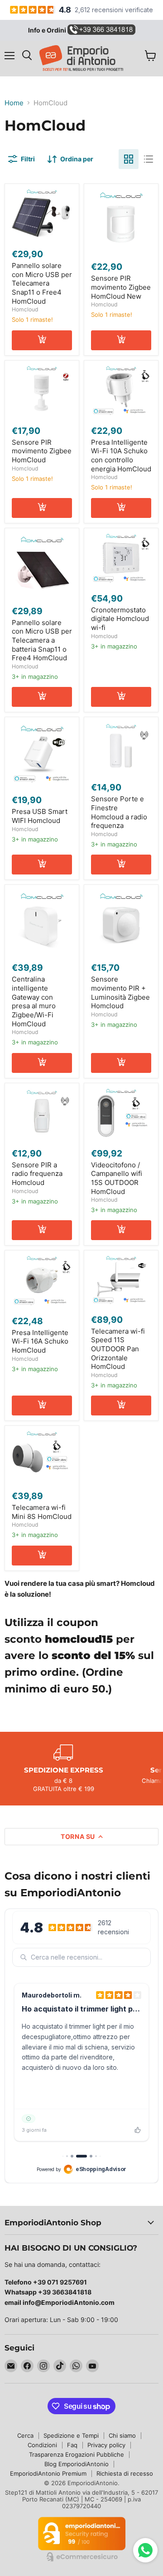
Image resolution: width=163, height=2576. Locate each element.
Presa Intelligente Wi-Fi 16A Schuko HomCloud (40, 1341)
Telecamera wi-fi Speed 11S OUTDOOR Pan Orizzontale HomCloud (118, 1349)
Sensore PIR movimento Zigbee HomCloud (42, 451)
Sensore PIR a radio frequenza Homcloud (37, 1174)
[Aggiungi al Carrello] (42, 340)
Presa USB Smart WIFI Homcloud (40, 816)
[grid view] (129, 159)
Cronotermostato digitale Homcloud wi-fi (120, 619)
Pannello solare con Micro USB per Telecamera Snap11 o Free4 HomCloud (42, 283)
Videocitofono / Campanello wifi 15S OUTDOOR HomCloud (117, 1178)
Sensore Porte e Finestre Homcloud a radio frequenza (119, 812)
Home (14, 103)
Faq (72, 2445)
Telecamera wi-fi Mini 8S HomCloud (42, 1512)
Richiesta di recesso (125, 2473)
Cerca (25, 2435)
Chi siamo (122, 2435)
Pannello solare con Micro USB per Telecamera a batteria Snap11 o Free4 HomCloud (42, 640)
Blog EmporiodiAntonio (77, 2464)
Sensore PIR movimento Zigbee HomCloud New (121, 287)
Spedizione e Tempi (71, 2435)
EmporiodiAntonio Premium (48, 2473)
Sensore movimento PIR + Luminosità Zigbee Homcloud (120, 992)
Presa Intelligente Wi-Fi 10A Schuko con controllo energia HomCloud (121, 456)
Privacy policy (106, 2445)
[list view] (149, 159)
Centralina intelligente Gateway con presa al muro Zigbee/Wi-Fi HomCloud (34, 1001)
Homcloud (25, 309)
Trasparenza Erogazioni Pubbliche (77, 2454)
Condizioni (42, 2445)
